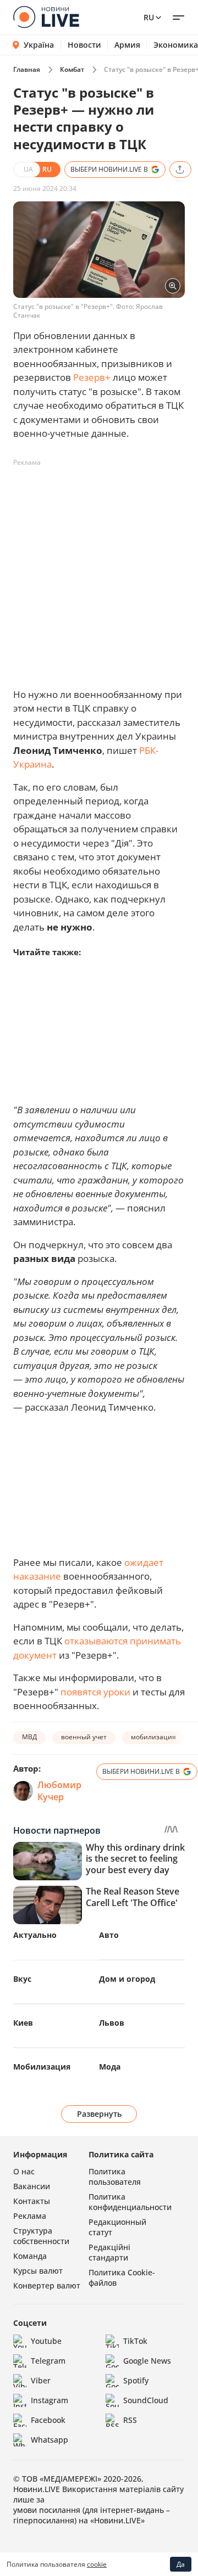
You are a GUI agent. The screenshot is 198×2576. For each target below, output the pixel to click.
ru (149, 17)
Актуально (35, 1935)
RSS (130, 2420)
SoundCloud (146, 2400)
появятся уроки (95, 1692)
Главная (27, 69)
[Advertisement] (99, 570)
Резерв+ (92, 377)
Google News (147, 2361)
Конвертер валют (47, 2285)
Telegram (48, 2361)
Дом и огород (127, 1979)
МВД (29, 1737)
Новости (84, 45)
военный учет (84, 1737)
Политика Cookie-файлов (122, 2278)
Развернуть (99, 2114)
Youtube (46, 2341)
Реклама (30, 2216)
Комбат (72, 69)
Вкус (22, 1979)
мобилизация (153, 1737)
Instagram (50, 2400)
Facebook (48, 2420)
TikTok (135, 2341)
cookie (97, 2564)
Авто (109, 1935)
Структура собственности (41, 2236)
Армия (127, 45)
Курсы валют (38, 2271)
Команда (30, 2256)
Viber (41, 2380)
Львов (112, 2023)
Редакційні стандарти (109, 2252)
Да (181, 2564)
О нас (24, 2171)
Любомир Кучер (59, 1791)
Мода (110, 2067)
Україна (39, 45)
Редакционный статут (117, 2227)
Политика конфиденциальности (130, 2202)
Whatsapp (50, 2440)
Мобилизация (42, 2067)
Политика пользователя (115, 2177)
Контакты (32, 2201)
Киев (23, 2023)
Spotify (136, 2380)
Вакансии (32, 2186)
